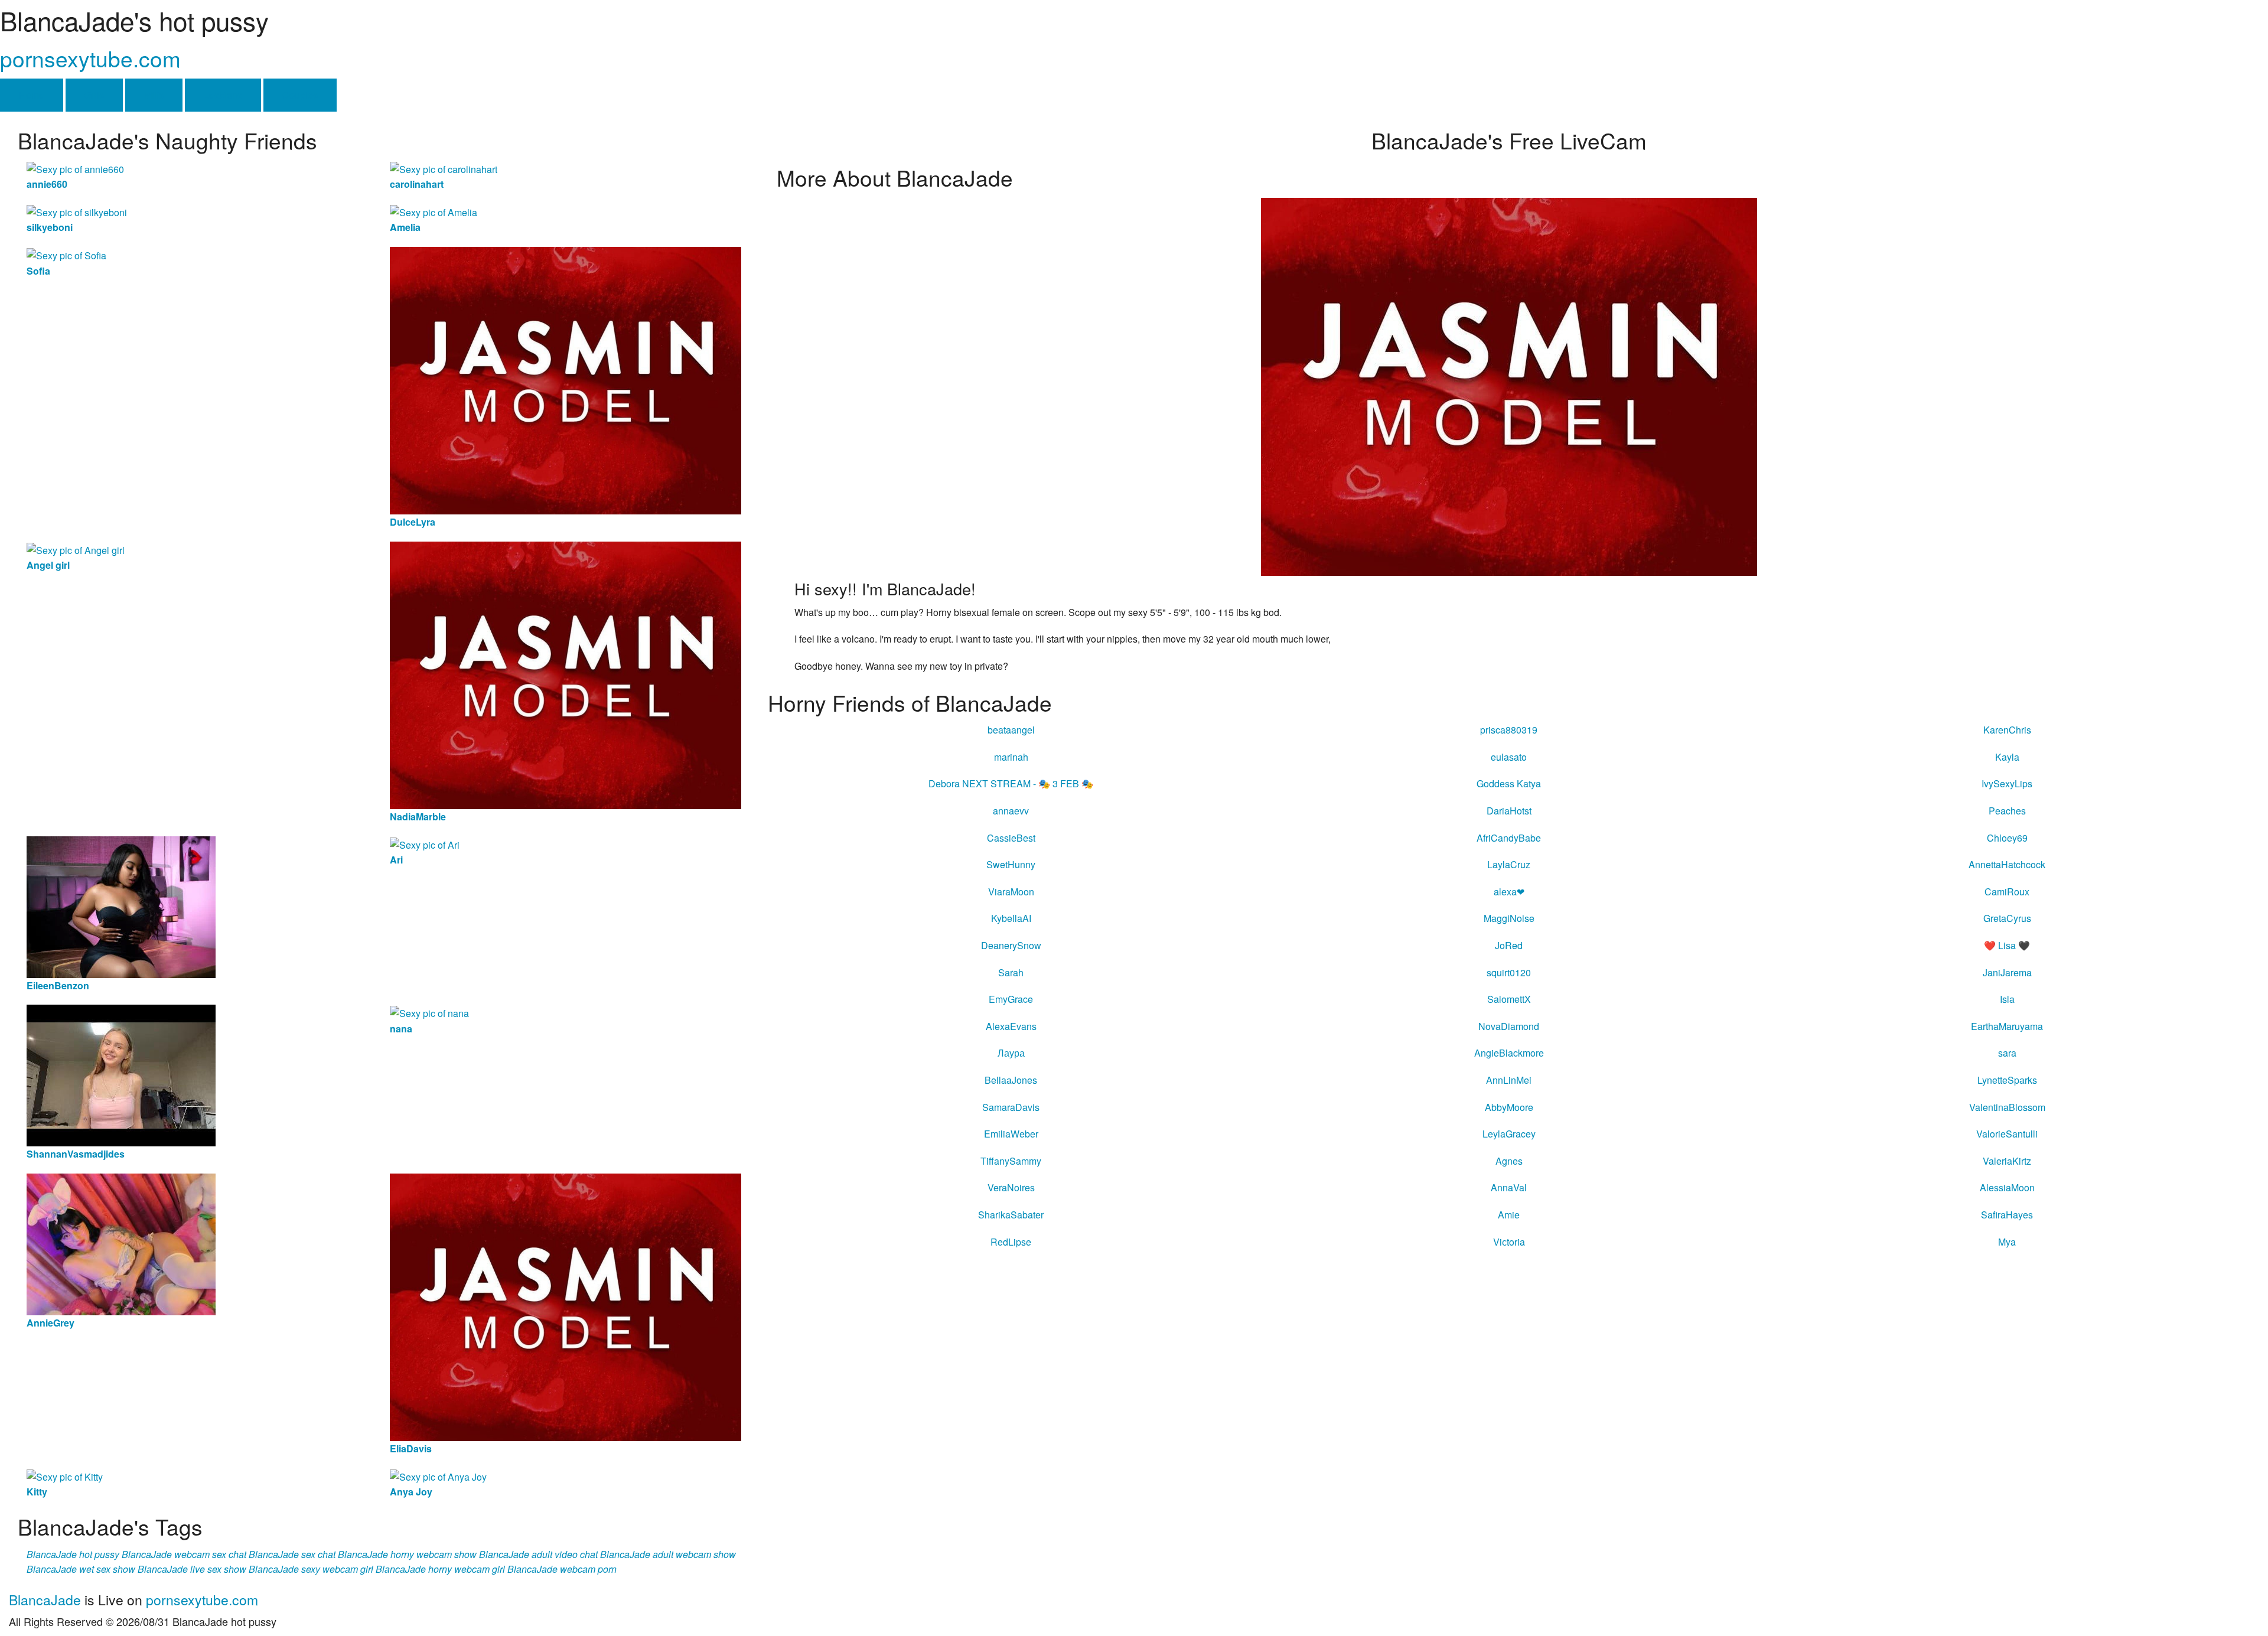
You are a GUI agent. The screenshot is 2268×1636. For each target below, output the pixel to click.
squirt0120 (1509, 972)
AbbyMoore (1509, 1107)
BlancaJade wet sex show (81, 1569)
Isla (2007, 999)
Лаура (1011, 1053)
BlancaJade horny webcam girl (440, 1569)
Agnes (1509, 1161)
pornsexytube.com (90, 58)
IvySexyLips (2007, 783)
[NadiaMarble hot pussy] (566, 674)
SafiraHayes (2007, 1215)
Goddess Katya (1509, 783)
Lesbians (223, 95)
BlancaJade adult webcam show (668, 1554)
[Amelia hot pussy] (434, 211)
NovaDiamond (1509, 1026)
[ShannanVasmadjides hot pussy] (121, 1075)
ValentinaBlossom (2007, 1107)
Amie (1509, 1215)
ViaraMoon (1011, 892)
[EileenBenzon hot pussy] (121, 906)
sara (2007, 1053)
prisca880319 (1509, 730)
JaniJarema (2007, 972)
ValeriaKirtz (2007, 1161)
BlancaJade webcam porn (562, 1569)
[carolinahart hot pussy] (444, 168)
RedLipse (1011, 1242)
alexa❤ (1509, 892)
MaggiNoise (1509, 918)
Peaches (2007, 811)
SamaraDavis (1011, 1107)
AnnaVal (1509, 1187)
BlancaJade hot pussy (73, 1554)
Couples (300, 95)
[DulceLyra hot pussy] (566, 379)
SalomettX (1509, 999)
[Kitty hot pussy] (65, 1476)
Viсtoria (1509, 1242)
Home (32, 95)
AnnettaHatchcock (2007, 864)
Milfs (154, 95)
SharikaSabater (1011, 1215)
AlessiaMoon (2007, 1187)
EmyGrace (1011, 999)
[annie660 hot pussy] (75, 168)
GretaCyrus (2007, 918)
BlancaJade (45, 1600)
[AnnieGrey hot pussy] (121, 1243)
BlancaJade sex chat (292, 1554)
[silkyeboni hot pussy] (77, 211)
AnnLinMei (1509, 1080)
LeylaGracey (1509, 1134)
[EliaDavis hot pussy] (566, 1306)
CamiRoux (2007, 892)
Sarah (1011, 972)
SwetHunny (1011, 864)
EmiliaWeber (1011, 1134)
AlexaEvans (1011, 1026)
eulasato (1509, 757)
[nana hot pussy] (429, 1012)
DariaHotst (1509, 811)
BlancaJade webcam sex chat (184, 1554)
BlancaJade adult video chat (538, 1554)
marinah (1011, 757)
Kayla (2007, 757)
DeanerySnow (1011, 945)
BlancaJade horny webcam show (407, 1554)
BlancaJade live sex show (192, 1569)
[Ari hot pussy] (425, 844)
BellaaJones (1011, 1080)
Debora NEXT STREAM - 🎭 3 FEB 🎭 (1011, 783)
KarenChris (2007, 730)
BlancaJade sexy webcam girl (311, 1569)
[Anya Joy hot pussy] (438, 1476)
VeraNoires (1011, 1187)
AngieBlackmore (1509, 1053)
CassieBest (1011, 838)
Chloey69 (2007, 838)
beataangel (1011, 730)
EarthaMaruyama (2007, 1026)
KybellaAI (1011, 918)
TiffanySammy (1011, 1161)
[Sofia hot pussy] (66, 254)
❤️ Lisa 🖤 (2007, 945)
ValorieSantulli (2007, 1134)
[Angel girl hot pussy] (76, 549)
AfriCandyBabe (1509, 838)
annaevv (1011, 811)
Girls (94, 95)
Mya (2007, 1242)
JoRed (1509, 945)
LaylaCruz (1509, 864)
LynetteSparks (2007, 1080)
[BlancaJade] (1509, 385)
